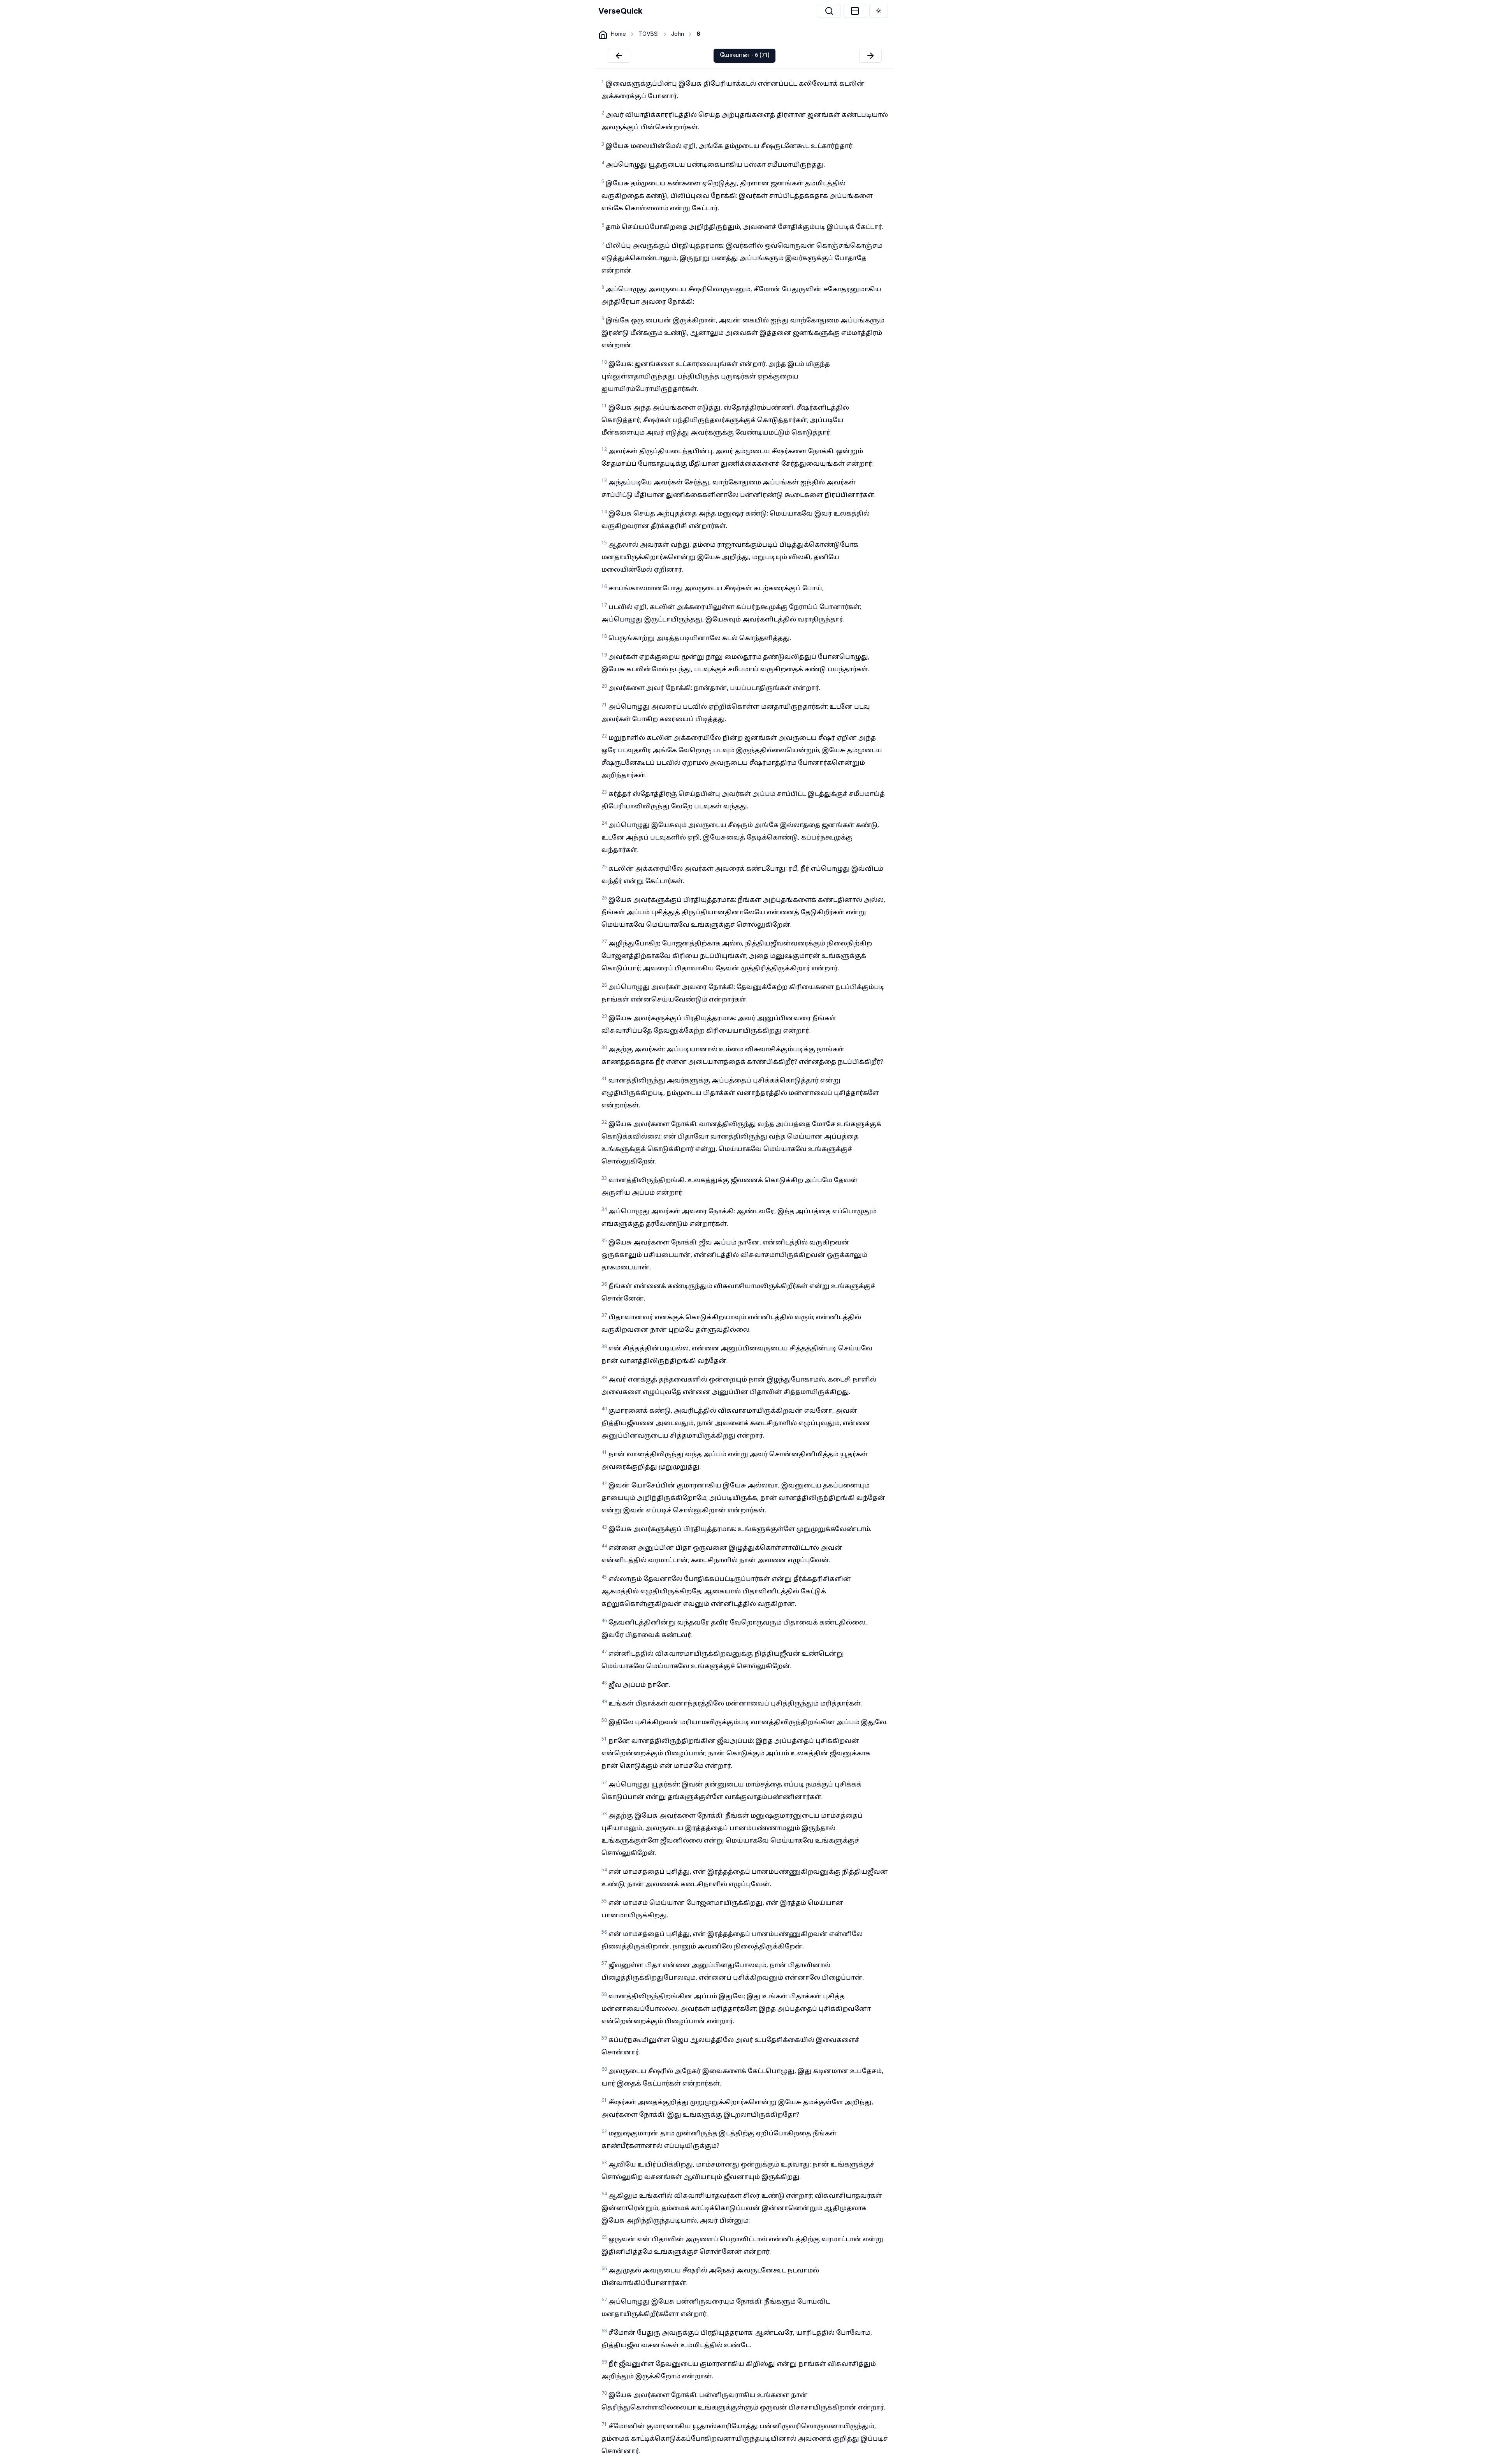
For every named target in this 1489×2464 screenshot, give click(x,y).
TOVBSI (649, 34)
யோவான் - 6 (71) (744, 55)
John (678, 34)
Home (618, 34)
